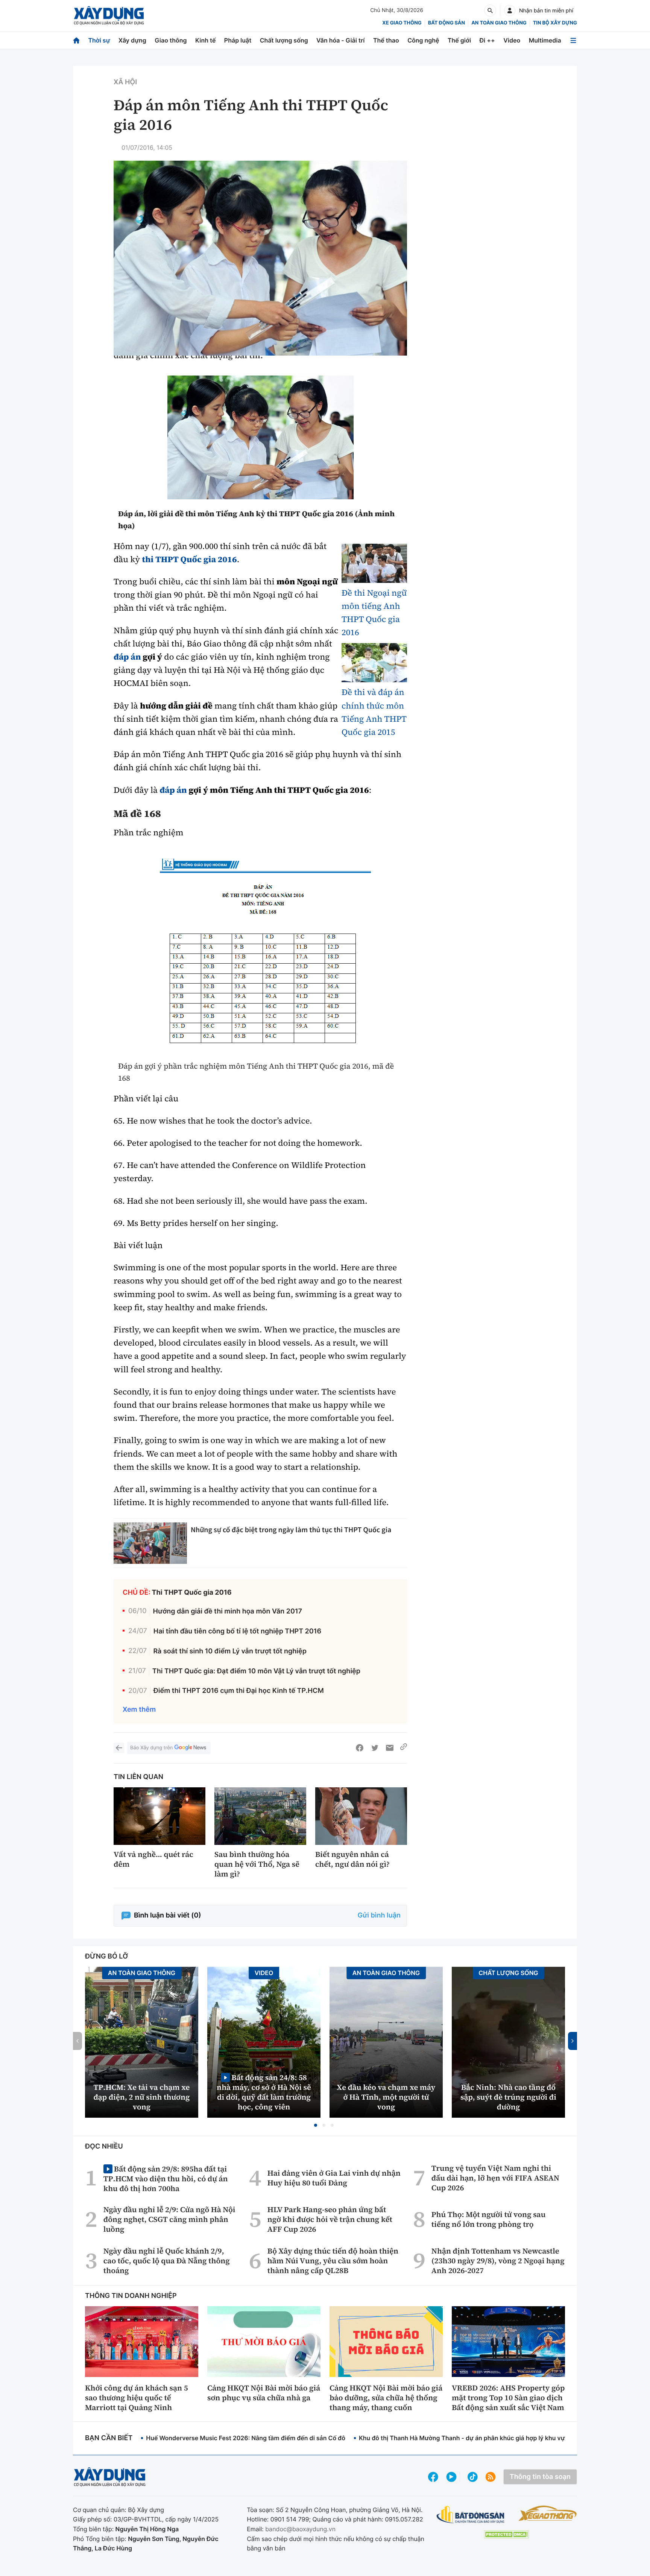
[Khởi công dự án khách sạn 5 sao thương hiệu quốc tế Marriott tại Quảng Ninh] (142, 2342)
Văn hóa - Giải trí (340, 40)
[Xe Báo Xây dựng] (547, 2513)
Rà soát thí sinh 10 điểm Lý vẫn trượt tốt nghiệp (230, 1651)
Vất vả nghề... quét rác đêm (153, 1859)
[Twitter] (375, 1748)
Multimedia (545, 40)
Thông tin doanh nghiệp (131, 2296)
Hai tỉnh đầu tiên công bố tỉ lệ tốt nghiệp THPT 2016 (237, 1631)
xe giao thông (402, 23)
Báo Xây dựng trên (151, 1748)
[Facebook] (360, 1748)
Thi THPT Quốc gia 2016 (192, 1593)
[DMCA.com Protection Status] (506, 2534)
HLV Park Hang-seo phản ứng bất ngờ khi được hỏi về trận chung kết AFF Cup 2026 (330, 2219)
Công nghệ (423, 40)
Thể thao (386, 40)
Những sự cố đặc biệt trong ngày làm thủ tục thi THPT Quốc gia (291, 1530)
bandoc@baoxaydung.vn (300, 2529)
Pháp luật (238, 40)
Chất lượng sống (284, 40)
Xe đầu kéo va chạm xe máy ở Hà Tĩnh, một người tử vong (386, 2097)
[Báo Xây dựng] (109, 16)
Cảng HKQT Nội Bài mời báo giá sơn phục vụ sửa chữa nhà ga (264, 2393)
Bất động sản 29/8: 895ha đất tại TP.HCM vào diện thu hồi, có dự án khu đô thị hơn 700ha (166, 2178)
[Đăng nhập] (510, 11)
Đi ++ (487, 40)
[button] (316, 2125)
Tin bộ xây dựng (555, 23)
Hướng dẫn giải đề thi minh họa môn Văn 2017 (228, 1611)
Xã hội (125, 82)
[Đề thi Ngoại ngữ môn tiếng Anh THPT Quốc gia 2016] (374, 563)
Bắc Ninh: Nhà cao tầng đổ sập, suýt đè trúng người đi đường (508, 2097)
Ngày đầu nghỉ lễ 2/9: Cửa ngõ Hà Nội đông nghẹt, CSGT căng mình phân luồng (169, 2219)
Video (512, 40)
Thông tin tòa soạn (540, 2477)
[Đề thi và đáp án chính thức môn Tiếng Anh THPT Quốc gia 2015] (374, 663)
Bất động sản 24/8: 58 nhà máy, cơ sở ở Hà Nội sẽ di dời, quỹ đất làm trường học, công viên (264, 2092)
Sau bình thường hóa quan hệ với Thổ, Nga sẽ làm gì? (257, 1864)
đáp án (127, 657)
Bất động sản (447, 23)
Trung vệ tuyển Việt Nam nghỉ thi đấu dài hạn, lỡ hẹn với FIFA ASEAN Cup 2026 (495, 2178)
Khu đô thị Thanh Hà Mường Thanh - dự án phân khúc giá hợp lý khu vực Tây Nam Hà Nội (487, 2438)
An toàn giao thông (499, 23)
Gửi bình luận (379, 1915)
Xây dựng (132, 40)
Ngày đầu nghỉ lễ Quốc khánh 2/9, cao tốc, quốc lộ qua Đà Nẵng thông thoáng (167, 2261)
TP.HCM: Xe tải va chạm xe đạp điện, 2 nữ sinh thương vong (142, 2097)
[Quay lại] (119, 1748)
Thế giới (459, 40)
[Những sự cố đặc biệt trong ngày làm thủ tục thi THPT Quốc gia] (150, 1543)
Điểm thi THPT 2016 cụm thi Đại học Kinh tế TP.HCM (239, 1691)
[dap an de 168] (260, 953)
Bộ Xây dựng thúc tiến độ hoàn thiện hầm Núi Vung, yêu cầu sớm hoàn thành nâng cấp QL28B (333, 2261)
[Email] (390, 1748)
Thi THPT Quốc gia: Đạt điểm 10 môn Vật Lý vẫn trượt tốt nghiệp (256, 1671)
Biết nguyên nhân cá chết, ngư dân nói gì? (352, 1859)
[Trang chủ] (76, 40)
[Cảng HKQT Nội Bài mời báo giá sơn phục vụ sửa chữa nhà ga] (264, 2342)
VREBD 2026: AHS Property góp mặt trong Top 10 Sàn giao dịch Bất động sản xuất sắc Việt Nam (508, 2398)
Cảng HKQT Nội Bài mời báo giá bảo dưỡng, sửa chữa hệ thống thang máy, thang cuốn (386, 2398)
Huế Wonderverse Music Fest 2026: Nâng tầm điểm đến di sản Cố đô (246, 2438)
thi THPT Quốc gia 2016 (189, 560)
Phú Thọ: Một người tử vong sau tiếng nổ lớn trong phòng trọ (489, 2219)
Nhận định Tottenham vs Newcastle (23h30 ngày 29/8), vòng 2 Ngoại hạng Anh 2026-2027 (498, 2261)
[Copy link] (404, 1748)
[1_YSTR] (260, 437)
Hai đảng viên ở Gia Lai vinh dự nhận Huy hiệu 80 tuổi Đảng (334, 2178)
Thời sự (99, 40)
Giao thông (171, 40)
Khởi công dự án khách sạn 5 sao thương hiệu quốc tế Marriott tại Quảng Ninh (137, 2398)
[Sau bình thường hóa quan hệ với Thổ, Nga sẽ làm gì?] (260, 1816)
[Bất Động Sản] (471, 2515)
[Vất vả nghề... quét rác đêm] (159, 1816)
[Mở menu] (573, 40)
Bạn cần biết (109, 2438)
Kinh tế (206, 40)
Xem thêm (139, 1710)
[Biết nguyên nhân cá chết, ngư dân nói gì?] (361, 1816)
